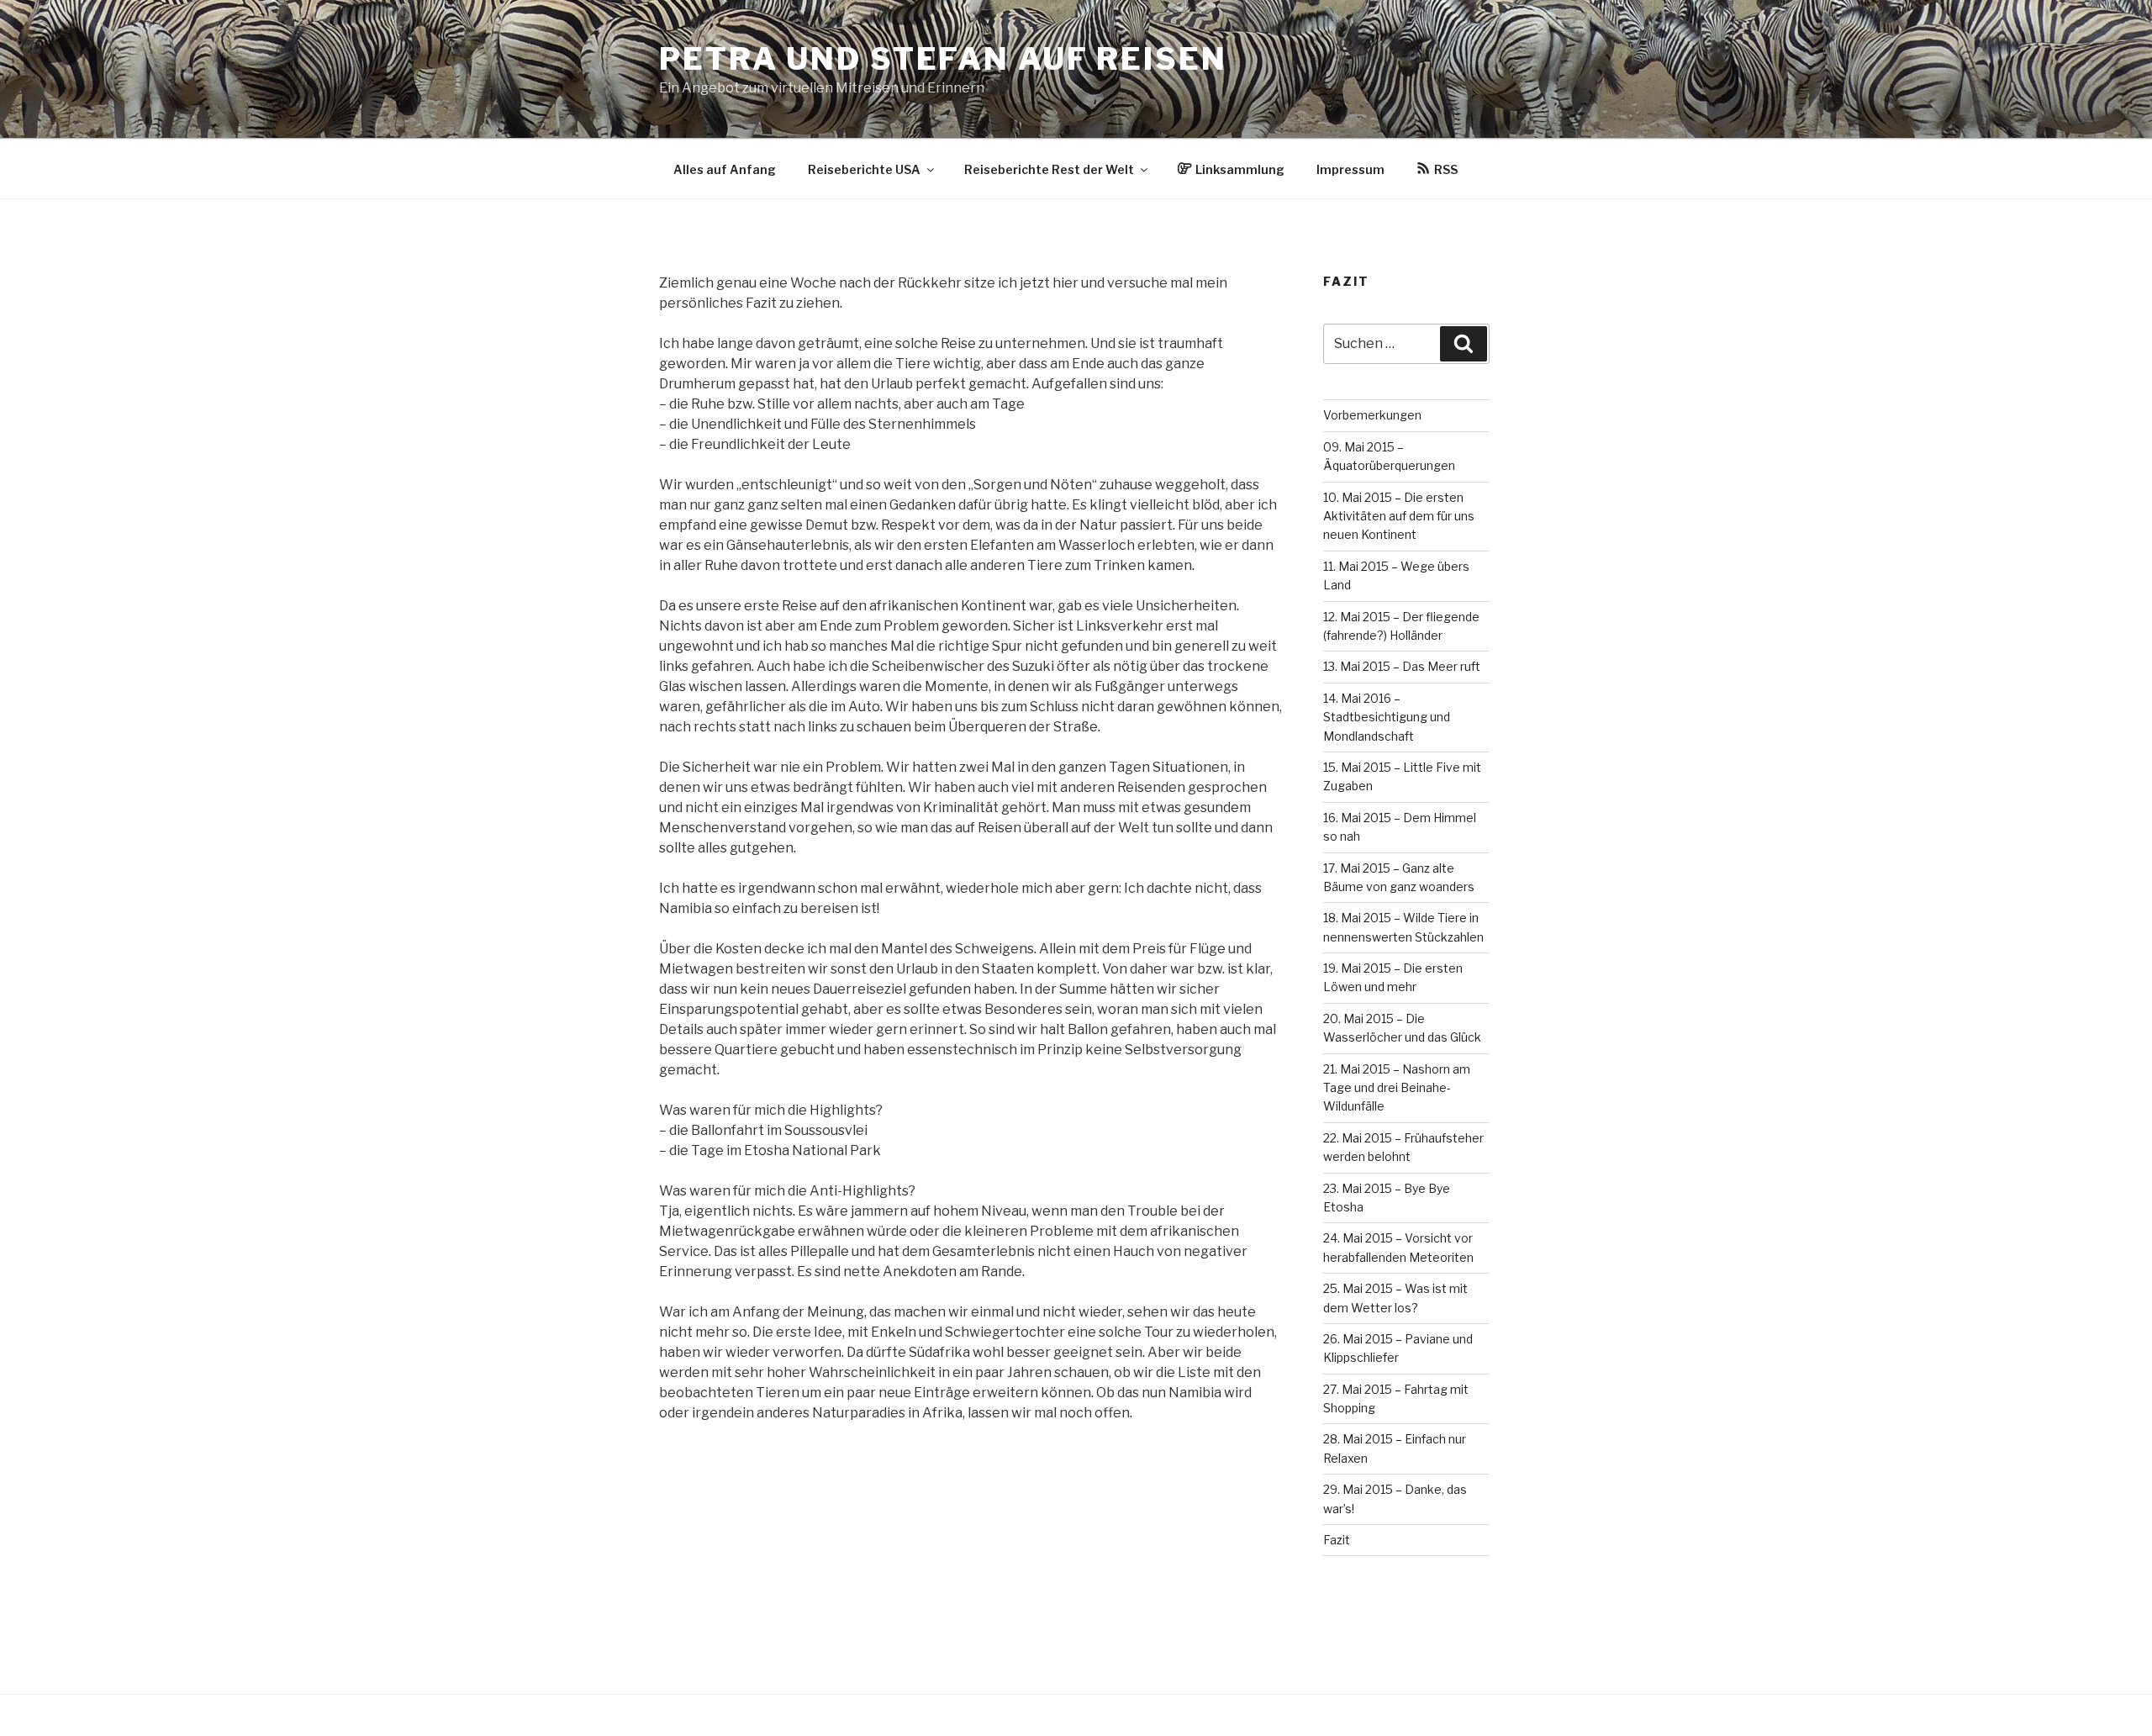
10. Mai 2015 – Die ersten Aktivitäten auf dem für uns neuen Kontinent (1399, 516)
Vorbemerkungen (1372, 415)
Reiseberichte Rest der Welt (1049, 169)
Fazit (1337, 1540)
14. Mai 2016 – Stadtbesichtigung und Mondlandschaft (1387, 717)
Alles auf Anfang (725, 169)
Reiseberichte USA (864, 169)
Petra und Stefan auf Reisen (943, 59)
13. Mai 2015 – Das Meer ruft (1402, 666)
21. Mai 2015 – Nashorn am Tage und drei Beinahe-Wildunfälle (1397, 1088)
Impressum (1350, 169)
